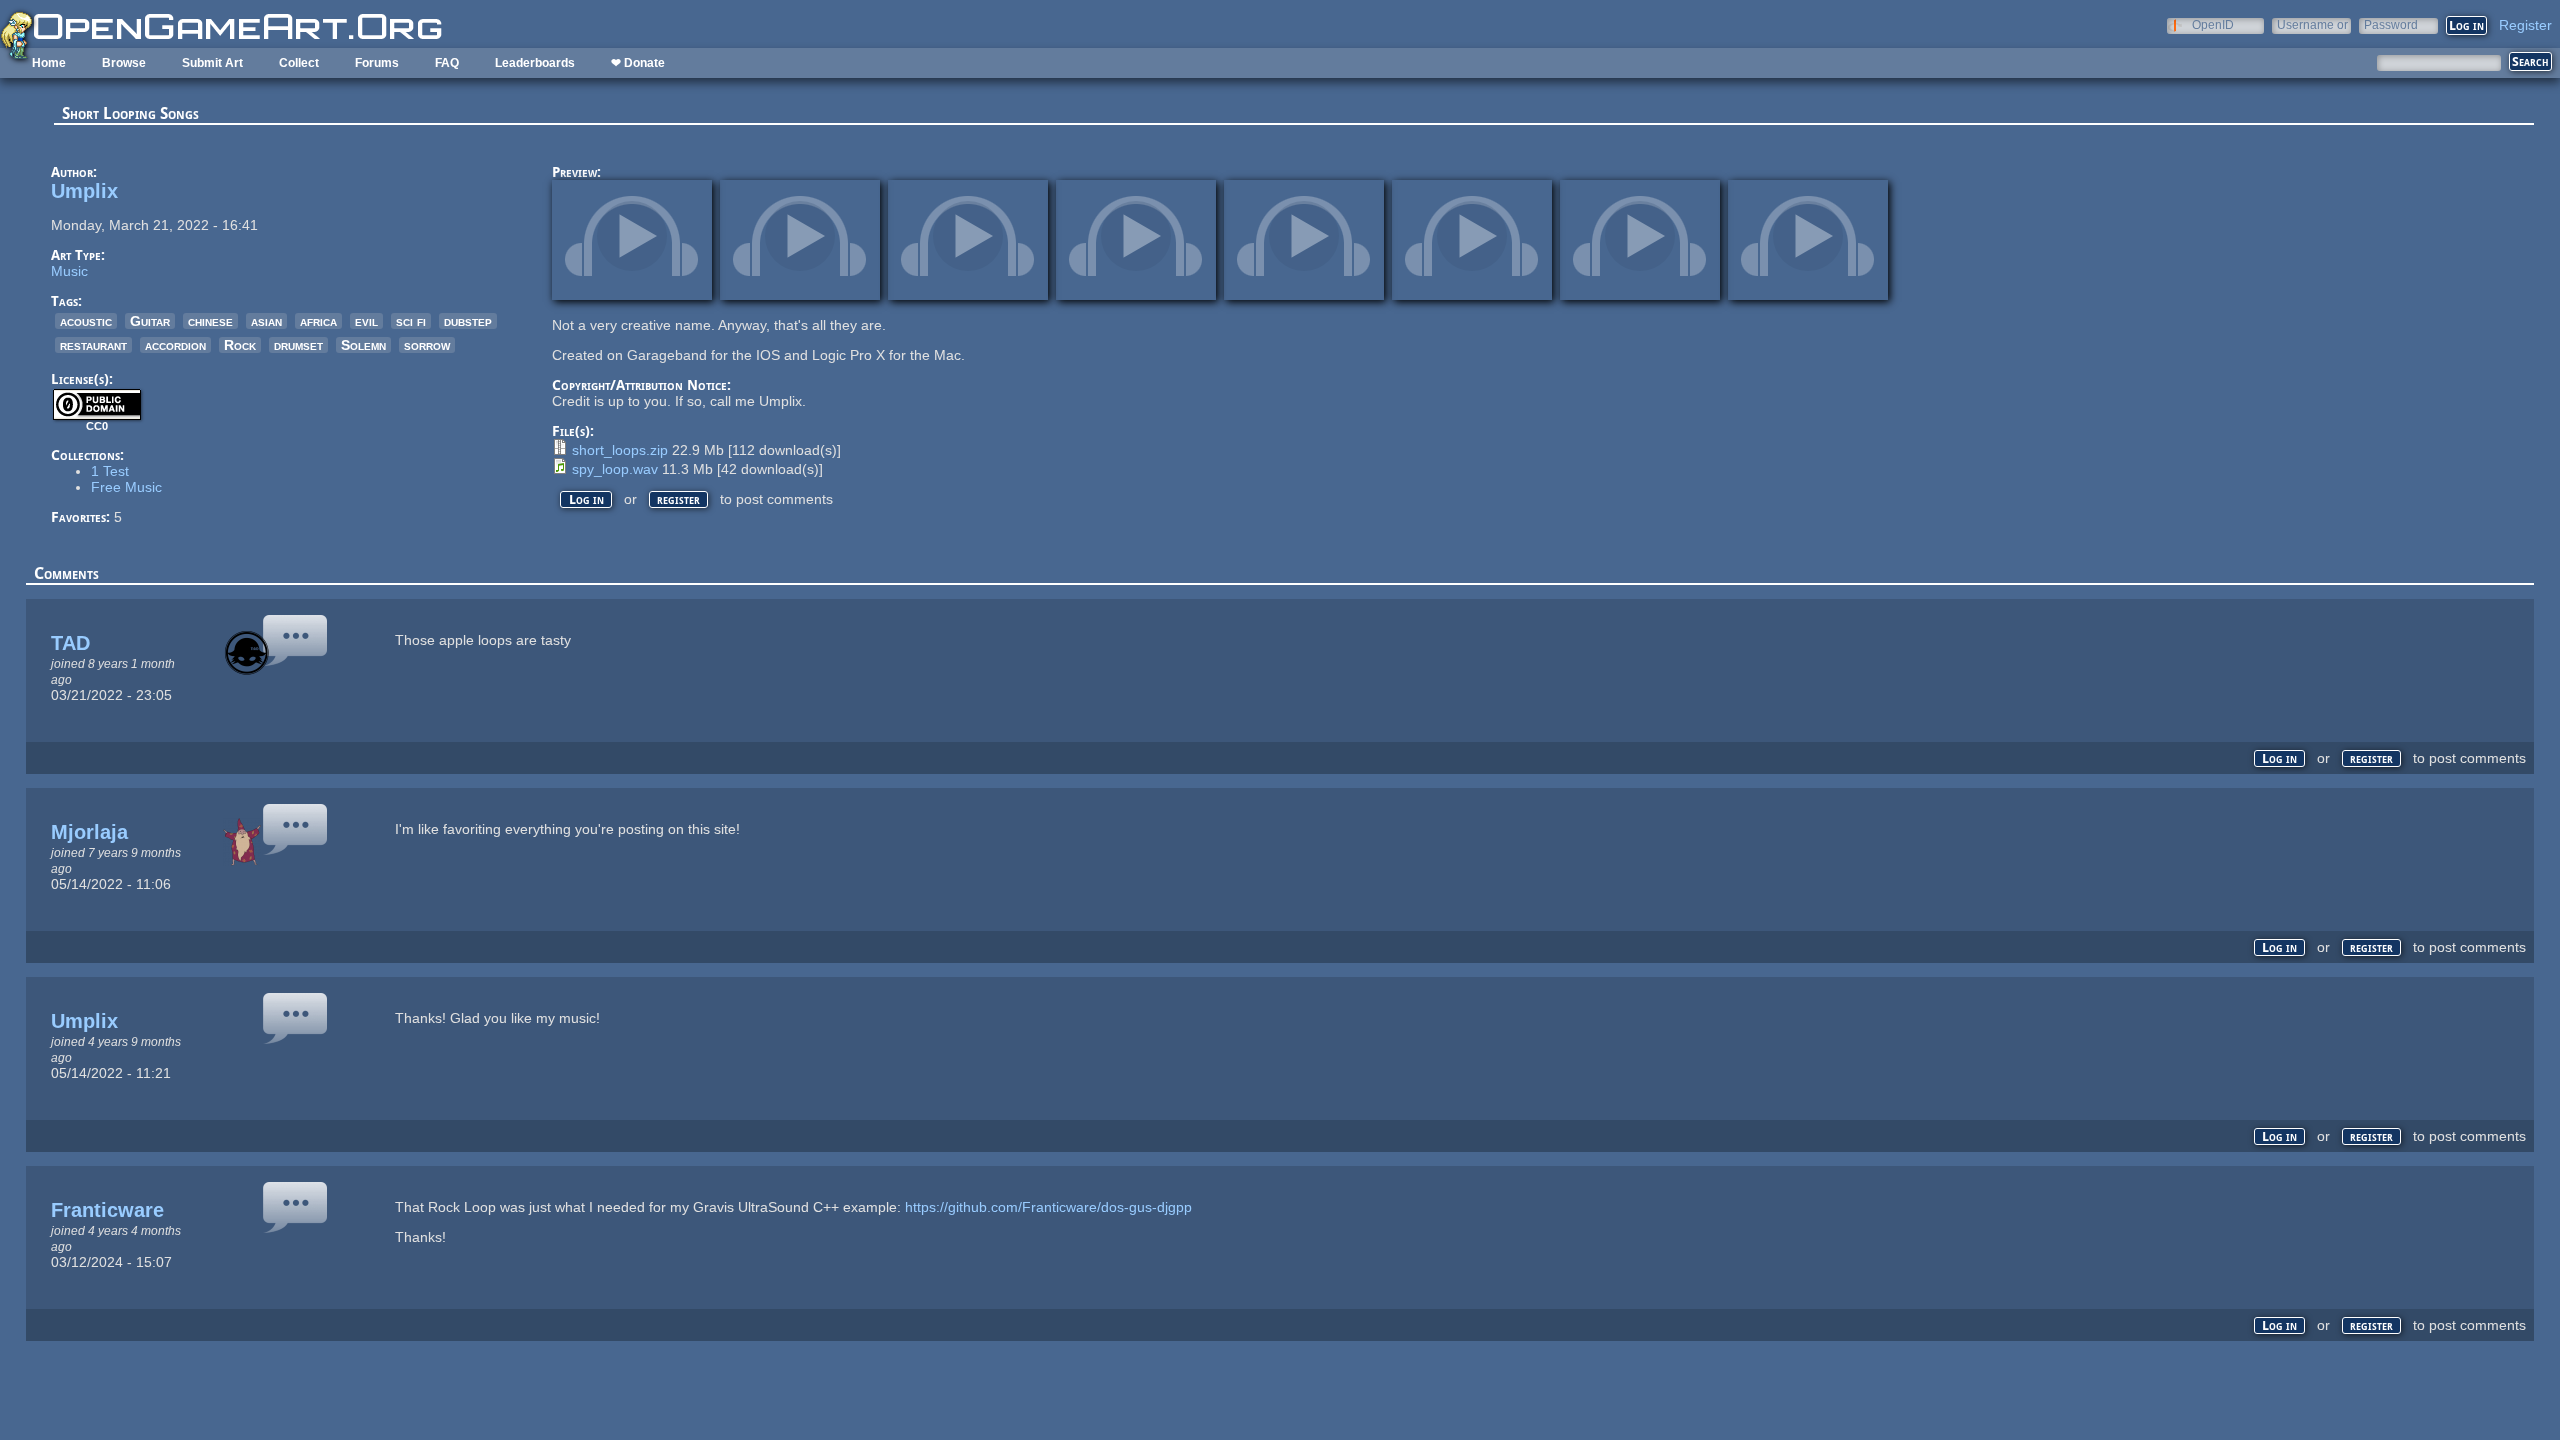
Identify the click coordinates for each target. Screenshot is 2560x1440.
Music (69, 271)
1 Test (110, 471)
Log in (586, 499)
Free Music (126, 487)
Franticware (107, 1210)
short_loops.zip (620, 450)
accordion (175, 345)
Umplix (84, 191)
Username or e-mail (2312, 24)
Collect (299, 63)
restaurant (93, 345)
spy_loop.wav (615, 469)
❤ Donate (638, 63)
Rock (240, 345)
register (678, 499)
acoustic (86, 321)
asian (266, 321)
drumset (298, 345)
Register (2525, 25)
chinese (210, 321)
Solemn (363, 345)
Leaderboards (535, 63)
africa (318, 321)
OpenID (2213, 24)
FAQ (447, 63)
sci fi (411, 321)
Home (49, 63)
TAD (70, 643)
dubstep (468, 321)
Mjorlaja (89, 832)
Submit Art (212, 63)
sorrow (427, 345)
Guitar (150, 321)
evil (366, 321)
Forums (377, 63)
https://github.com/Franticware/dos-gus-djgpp (1048, 1207)
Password (2391, 24)
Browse (124, 63)
